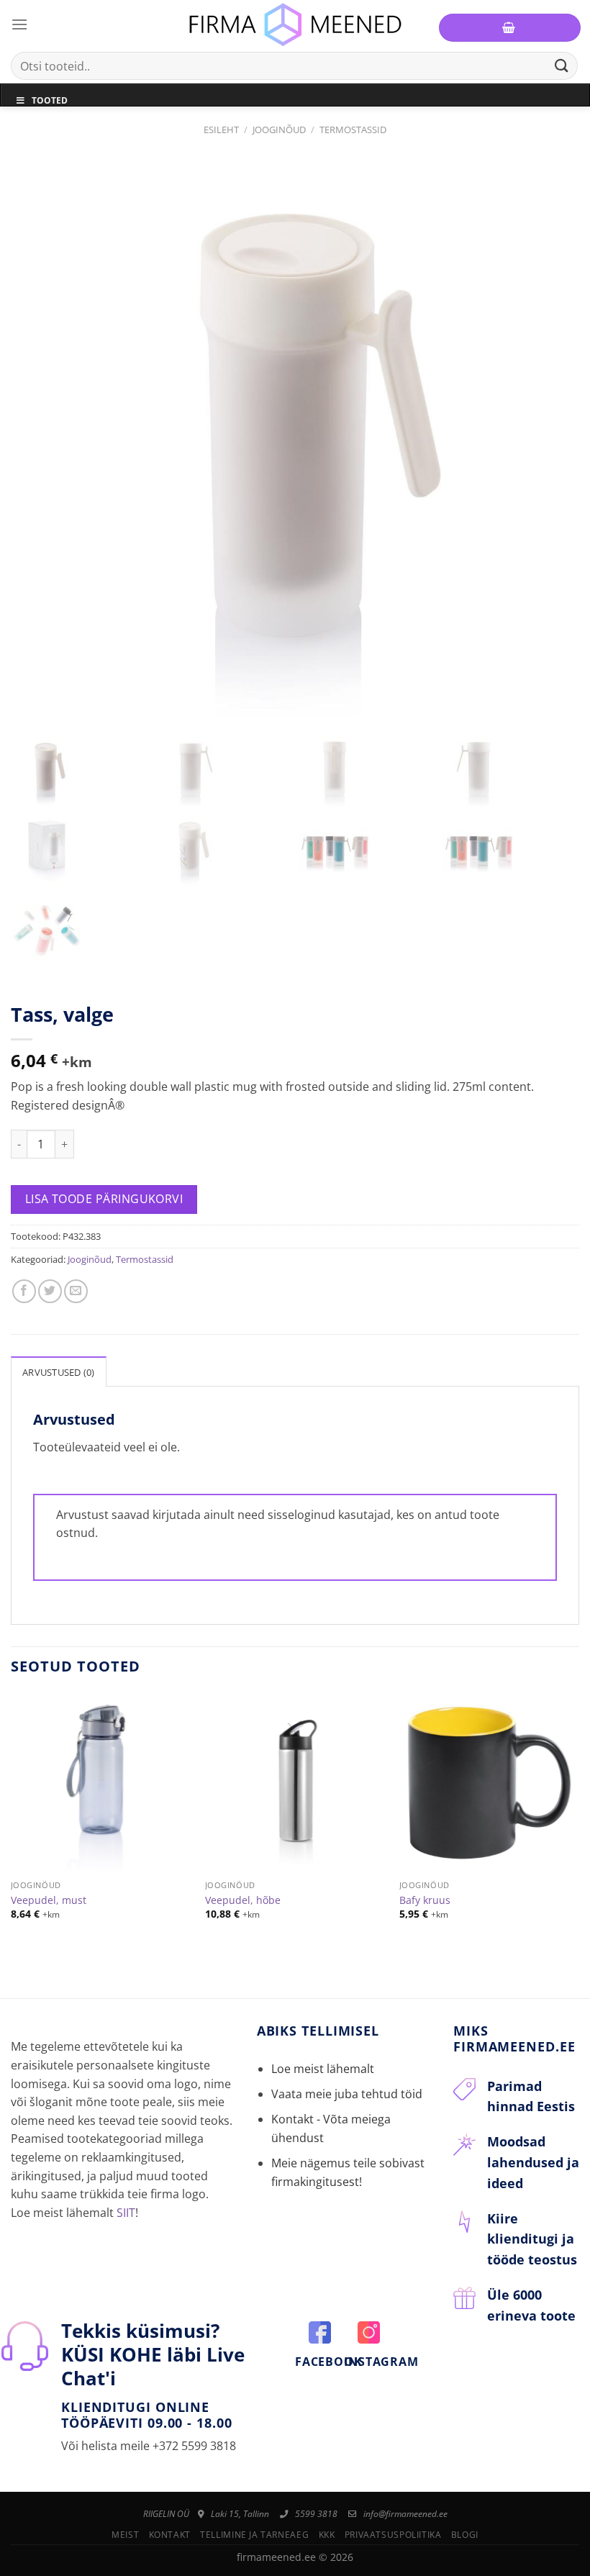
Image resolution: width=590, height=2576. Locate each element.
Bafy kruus (425, 1900)
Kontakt (170, 2535)
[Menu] (19, 24)
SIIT (126, 2213)
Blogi (465, 2535)
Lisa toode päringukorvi (104, 1199)
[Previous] (12, 1819)
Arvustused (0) (59, 1372)
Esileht (221, 130)
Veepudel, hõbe (243, 1900)
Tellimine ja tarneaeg (254, 2535)
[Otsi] (562, 66)
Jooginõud (279, 130)
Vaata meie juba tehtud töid (347, 2094)
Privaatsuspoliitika (393, 2535)
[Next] (578, 1819)
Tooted (50, 100)
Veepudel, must (49, 1900)
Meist (125, 2535)
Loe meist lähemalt (323, 2069)
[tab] (59, 1371)
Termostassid (353, 130)
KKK (327, 2535)
